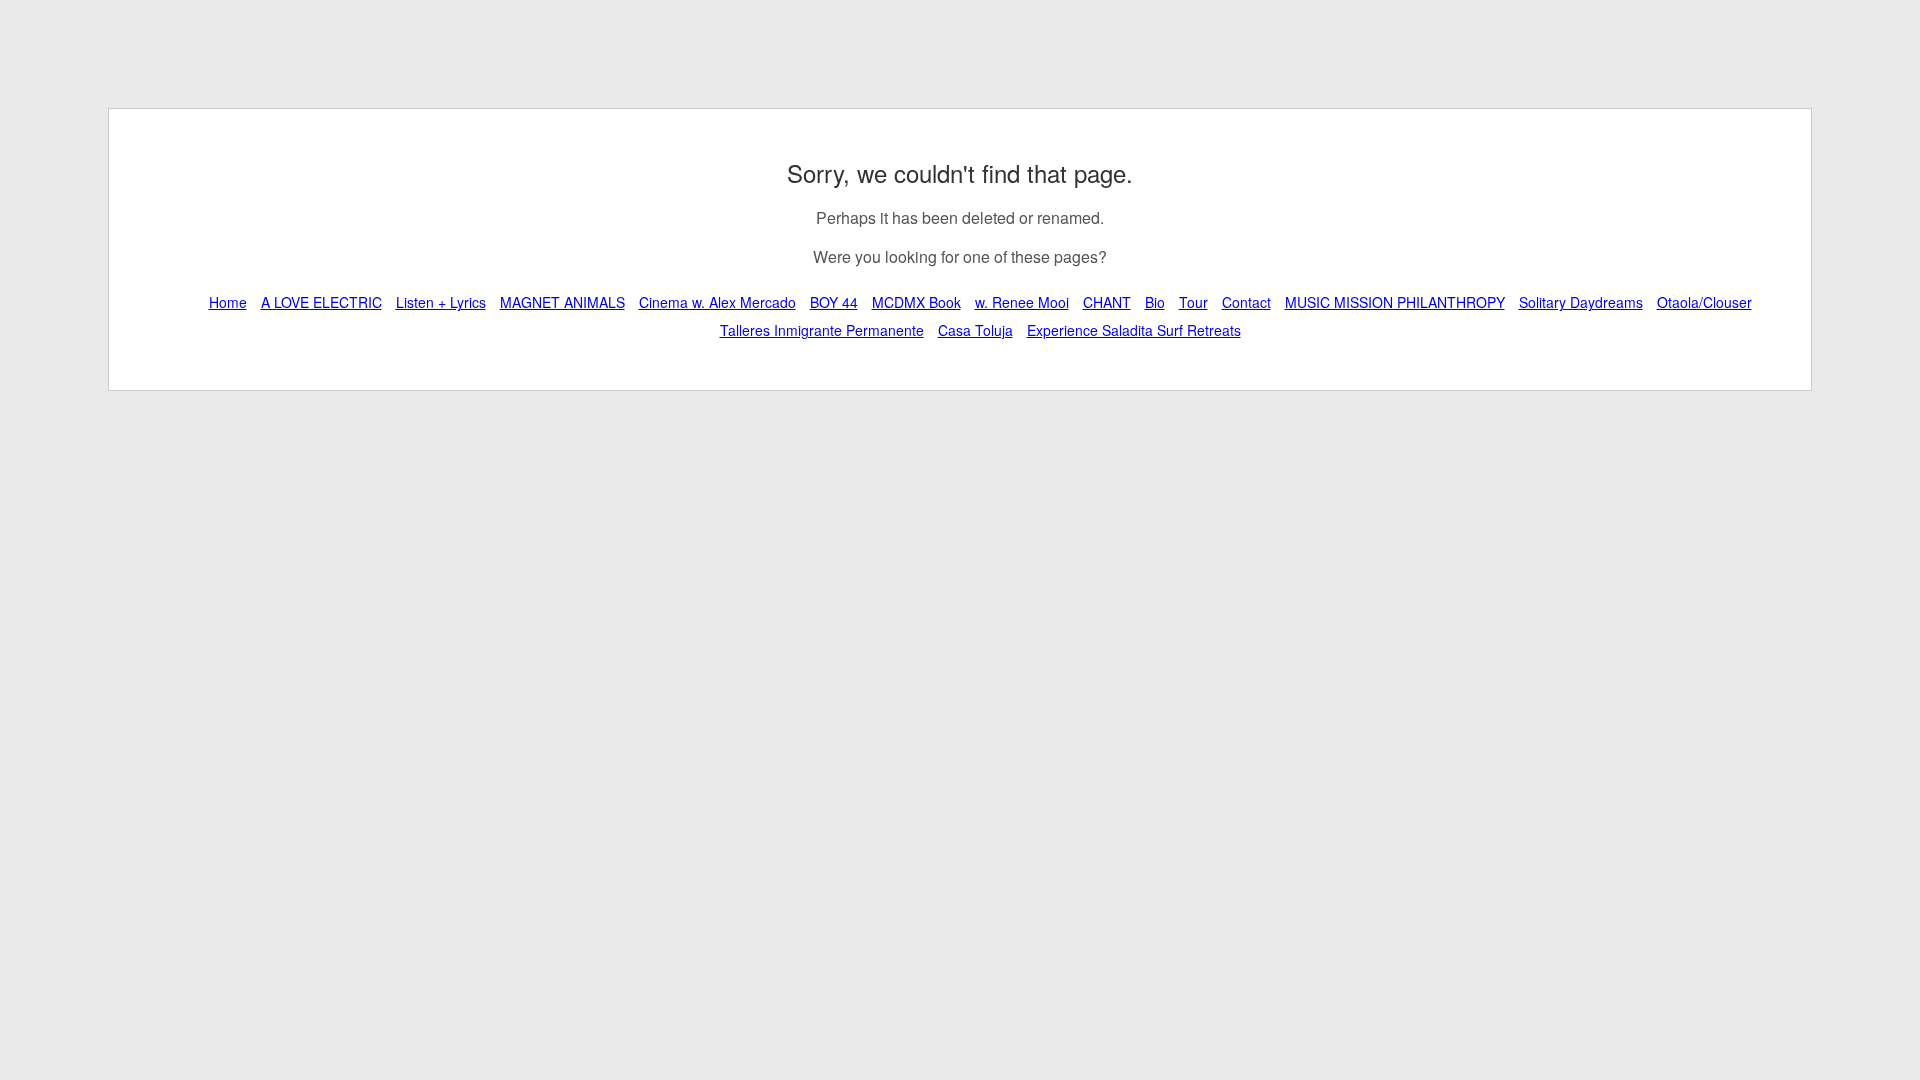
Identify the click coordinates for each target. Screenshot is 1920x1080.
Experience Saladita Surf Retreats (1134, 330)
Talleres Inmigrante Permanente (822, 330)
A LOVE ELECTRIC (321, 302)
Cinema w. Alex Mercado (717, 302)
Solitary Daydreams (1581, 302)
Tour (1193, 302)
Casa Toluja (975, 330)
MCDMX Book (916, 302)
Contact (1246, 302)
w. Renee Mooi (1022, 302)
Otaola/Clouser (1704, 302)
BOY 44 (834, 302)
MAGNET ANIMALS (562, 302)
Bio (1155, 302)
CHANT (1107, 302)
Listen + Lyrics (441, 302)
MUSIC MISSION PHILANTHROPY (1395, 302)
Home (228, 302)
